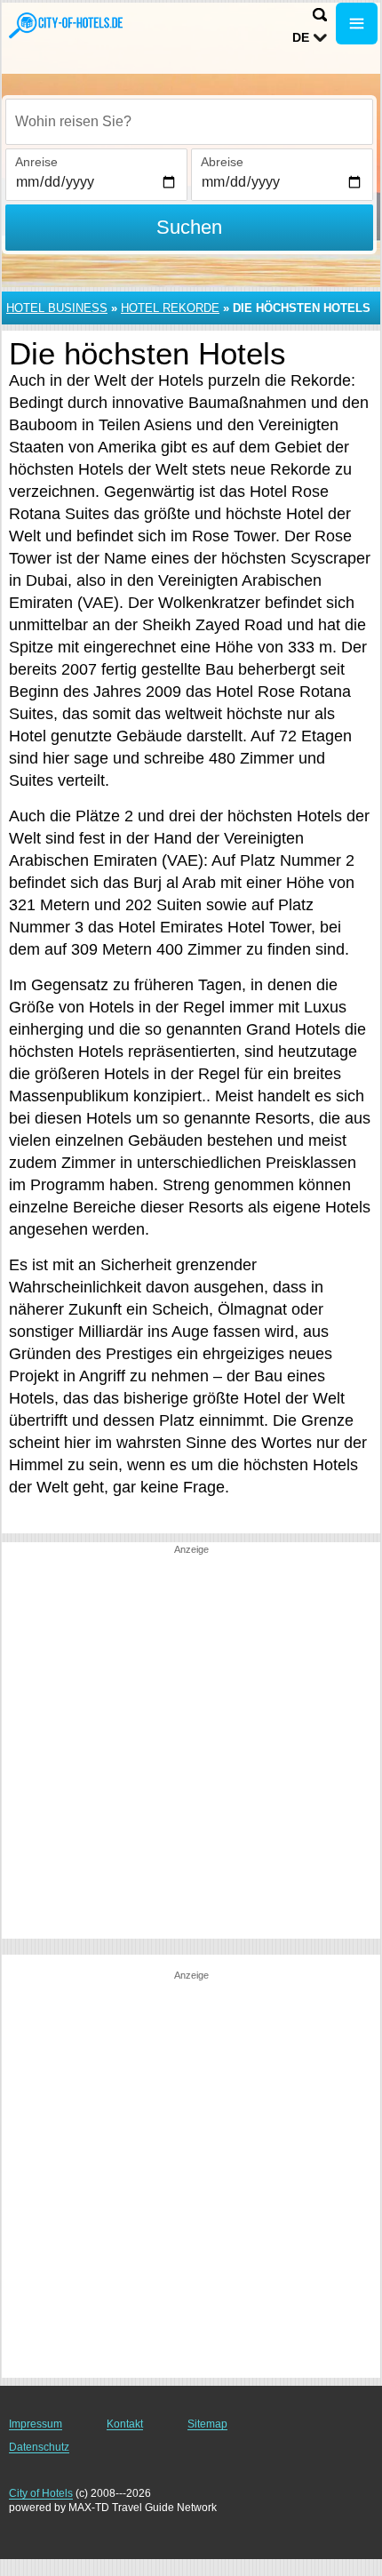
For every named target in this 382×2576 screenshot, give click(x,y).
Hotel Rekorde (170, 308)
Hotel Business (57, 308)
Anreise (36, 162)
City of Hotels (41, 2493)
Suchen (189, 227)
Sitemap (207, 2424)
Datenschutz (39, 2447)
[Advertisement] (191, 1748)
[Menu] (357, 24)
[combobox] (189, 122)
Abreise (222, 162)
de (301, 37)
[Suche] (320, 15)
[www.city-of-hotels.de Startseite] (67, 25)
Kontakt (125, 2424)
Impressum (36, 2424)
